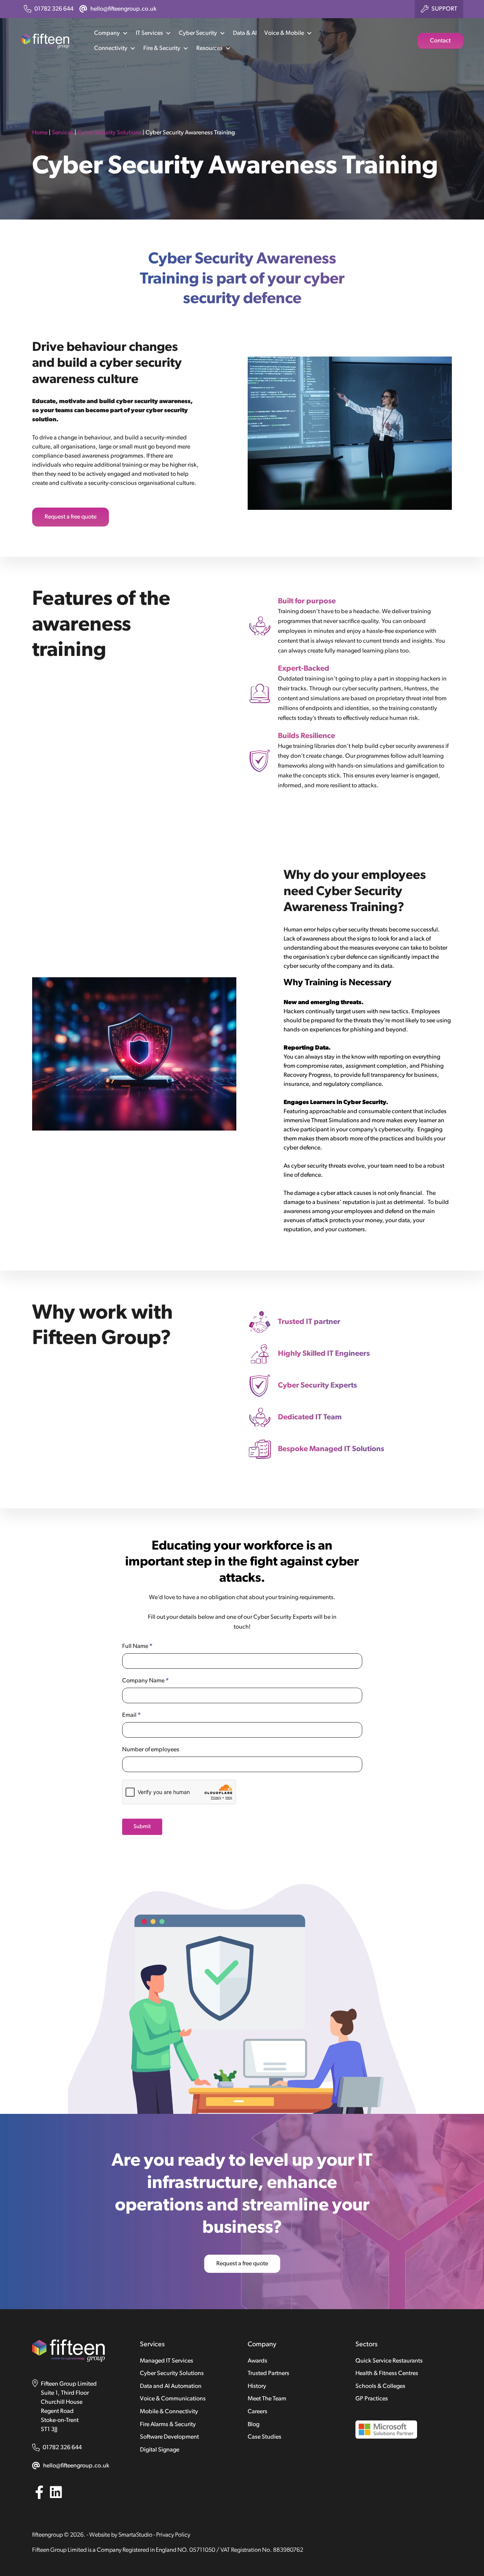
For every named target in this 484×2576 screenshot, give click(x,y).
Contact (440, 41)
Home (40, 133)
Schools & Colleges (380, 2386)
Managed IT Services (167, 2361)
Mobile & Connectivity (169, 2412)
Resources (209, 48)
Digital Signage (160, 2450)
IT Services (149, 33)
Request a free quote (71, 517)
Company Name (145, 1681)
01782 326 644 (62, 2448)
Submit (142, 1827)
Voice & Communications (173, 2399)
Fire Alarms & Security (168, 2425)
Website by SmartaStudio (121, 2535)
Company (107, 33)
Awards (258, 2361)
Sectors (366, 2345)
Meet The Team (267, 2399)
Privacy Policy (173, 2535)
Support (444, 9)
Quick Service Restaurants (389, 2361)
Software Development (169, 2437)
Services (63, 133)
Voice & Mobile (284, 33)
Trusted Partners (268, 2374)
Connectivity (111, 48)
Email (131, 1715)
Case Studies (264, 2437)
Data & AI (245, 33)
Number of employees (151, 1750)
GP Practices (372, 2399)
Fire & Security (162, 48)
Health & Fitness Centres (387, 2374)
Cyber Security (198, 33)
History (257, 2386)
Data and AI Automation (171, 2386)
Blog (254, 2425)
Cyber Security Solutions (109, 133)
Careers (258, 2412)
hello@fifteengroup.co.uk (76, 2466)
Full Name (137, 1646)
